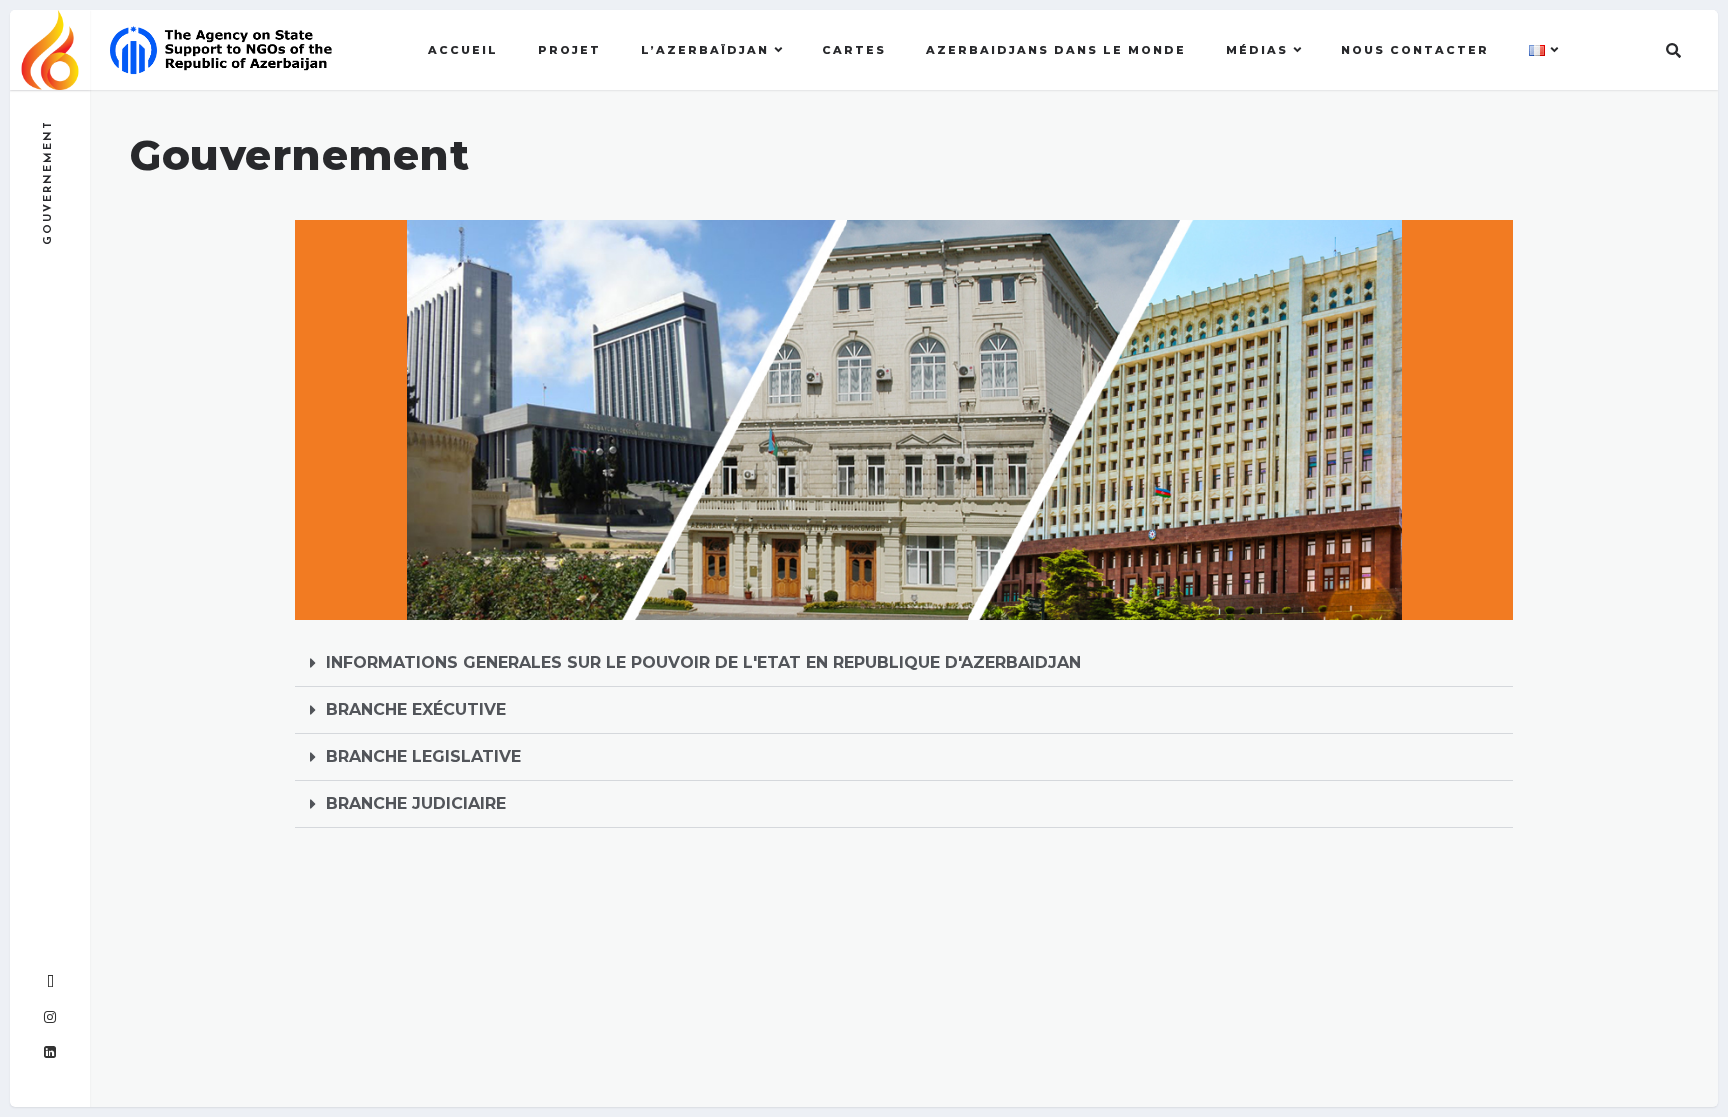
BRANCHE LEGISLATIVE (423, 756)
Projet (569, 50)
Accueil (463, 50)
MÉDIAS (1257, 50)
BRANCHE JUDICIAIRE (416, 803)
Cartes (854, 50)
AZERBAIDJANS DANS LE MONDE (1056, 50)
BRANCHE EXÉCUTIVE (416, 709)
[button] (904, 663)
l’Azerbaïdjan (705, 50)
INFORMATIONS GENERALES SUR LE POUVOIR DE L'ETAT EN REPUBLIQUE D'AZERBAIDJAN (703, 662)
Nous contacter (1415, 50)
